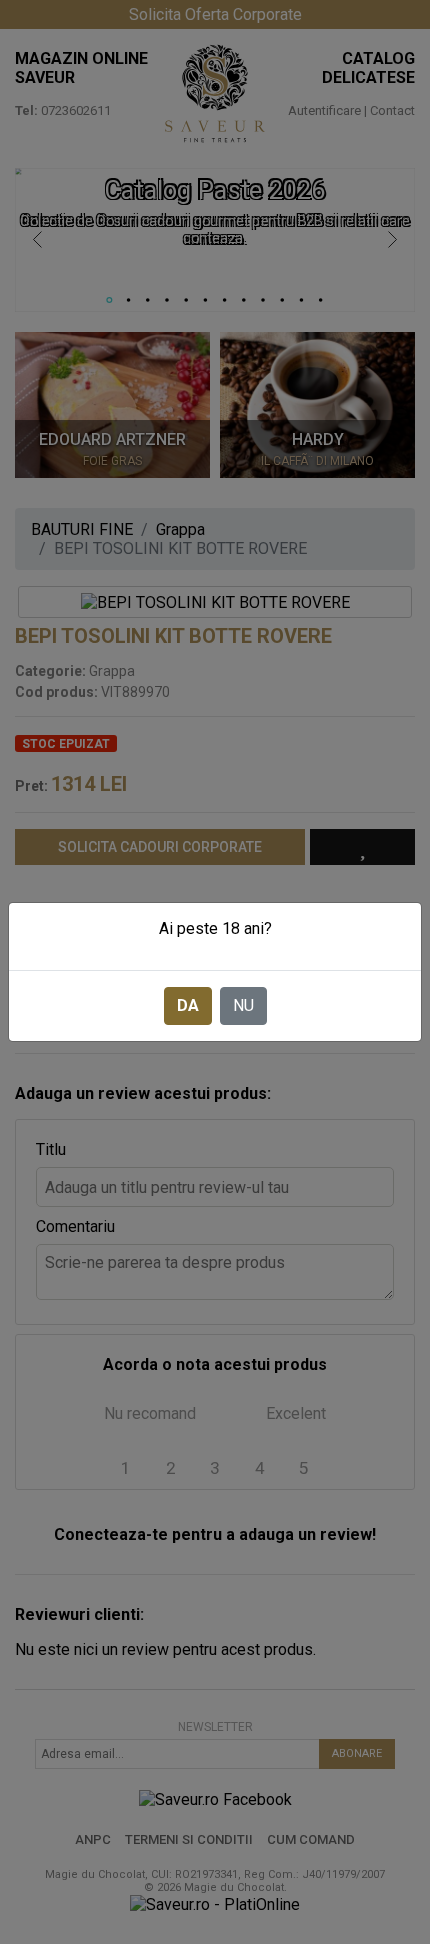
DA (188, 1005)
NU (243, 1005)
